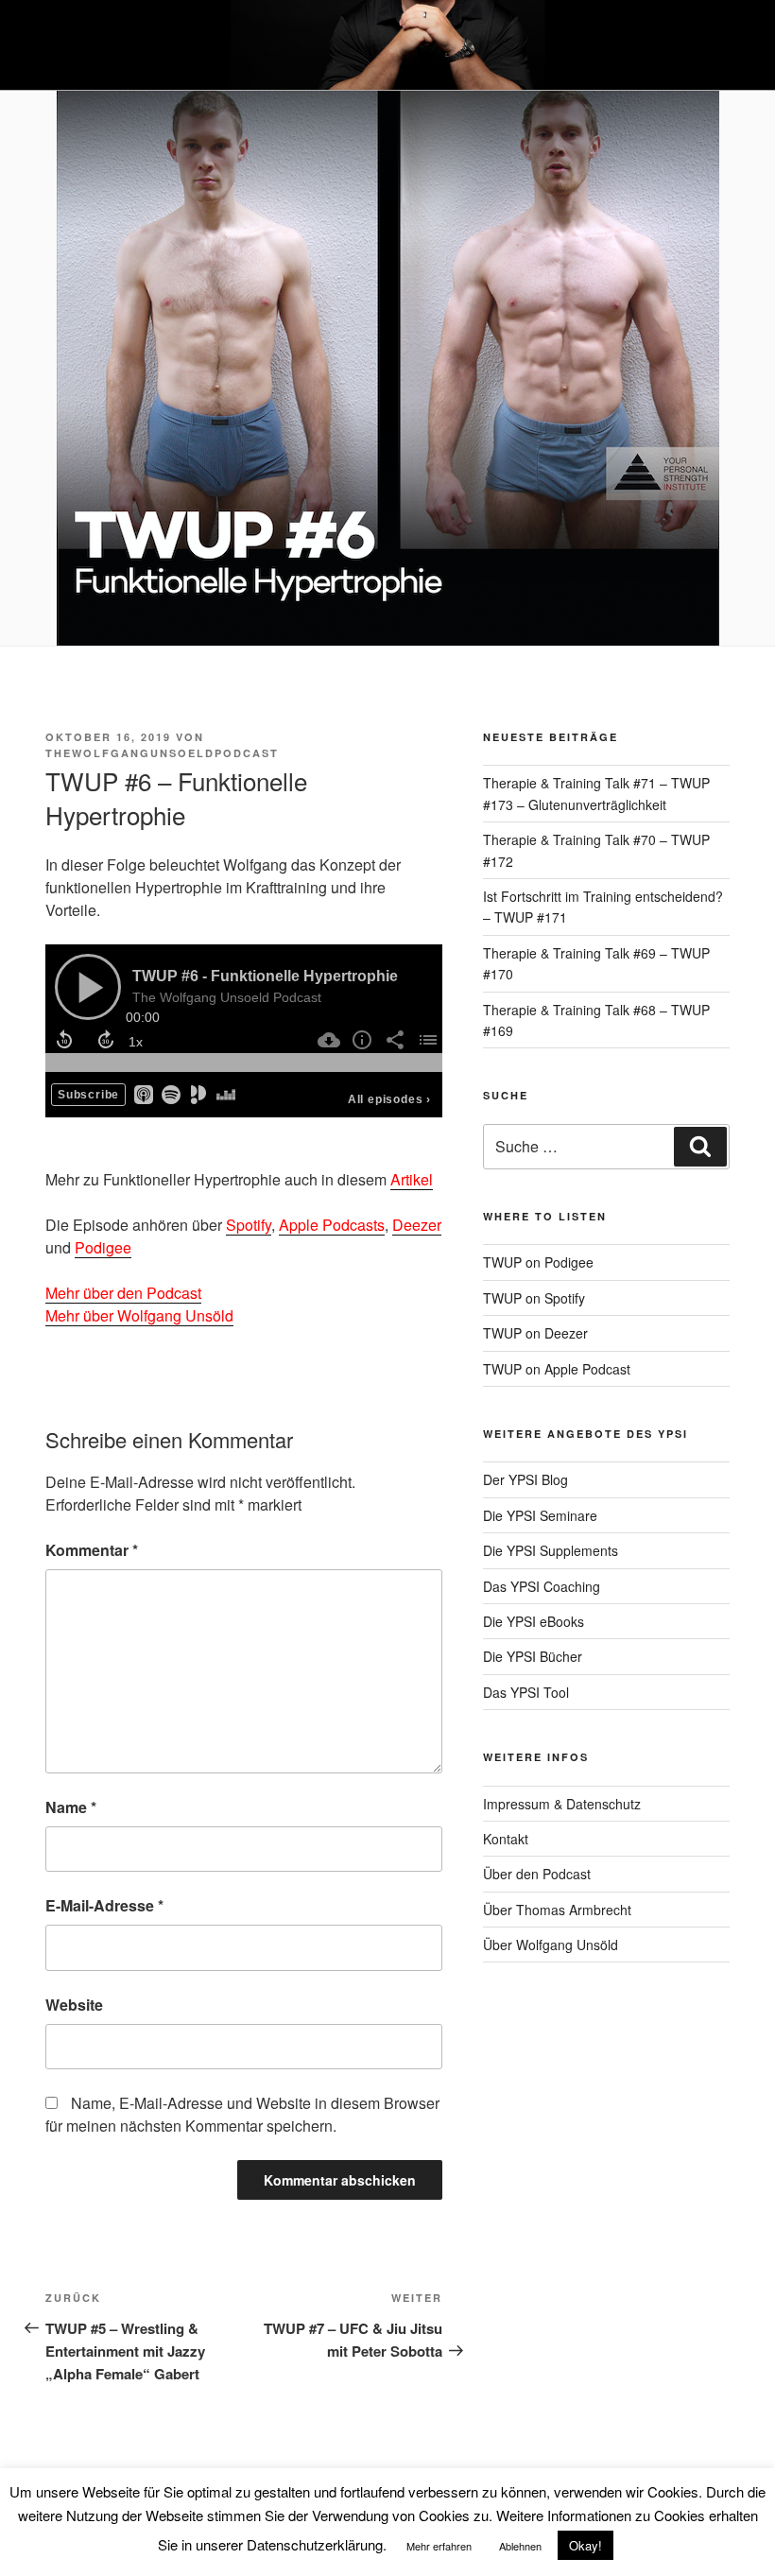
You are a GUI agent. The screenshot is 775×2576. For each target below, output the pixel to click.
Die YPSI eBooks (534, 1621)
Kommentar (92, 1550)
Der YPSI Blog (525, 1479)
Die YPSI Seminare (540, 1515)
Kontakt (506, 1839)
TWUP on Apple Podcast (557, 1369)
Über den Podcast (537, 1874)
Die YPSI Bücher (533, 1656)
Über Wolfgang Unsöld (551, 1945)
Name (71, 1807)
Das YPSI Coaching (542, 1586)
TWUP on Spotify (534, 1298)
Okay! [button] (586, 2545)
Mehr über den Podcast (123, 1293)
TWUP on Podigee (538, 1262)
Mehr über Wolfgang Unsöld (139, 1315)
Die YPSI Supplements (551, 1550)
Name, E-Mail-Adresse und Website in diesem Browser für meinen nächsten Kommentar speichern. (242, 2114)
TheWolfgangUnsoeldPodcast (162, 753)
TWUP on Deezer (535, 1333)
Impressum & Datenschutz (562, 1804)
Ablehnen (520, 2546)
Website (74, 2005)
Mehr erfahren (439, 2546)
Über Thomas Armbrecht (557, 1910)
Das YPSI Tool (526, 1692)
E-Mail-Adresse (104, 1905)
